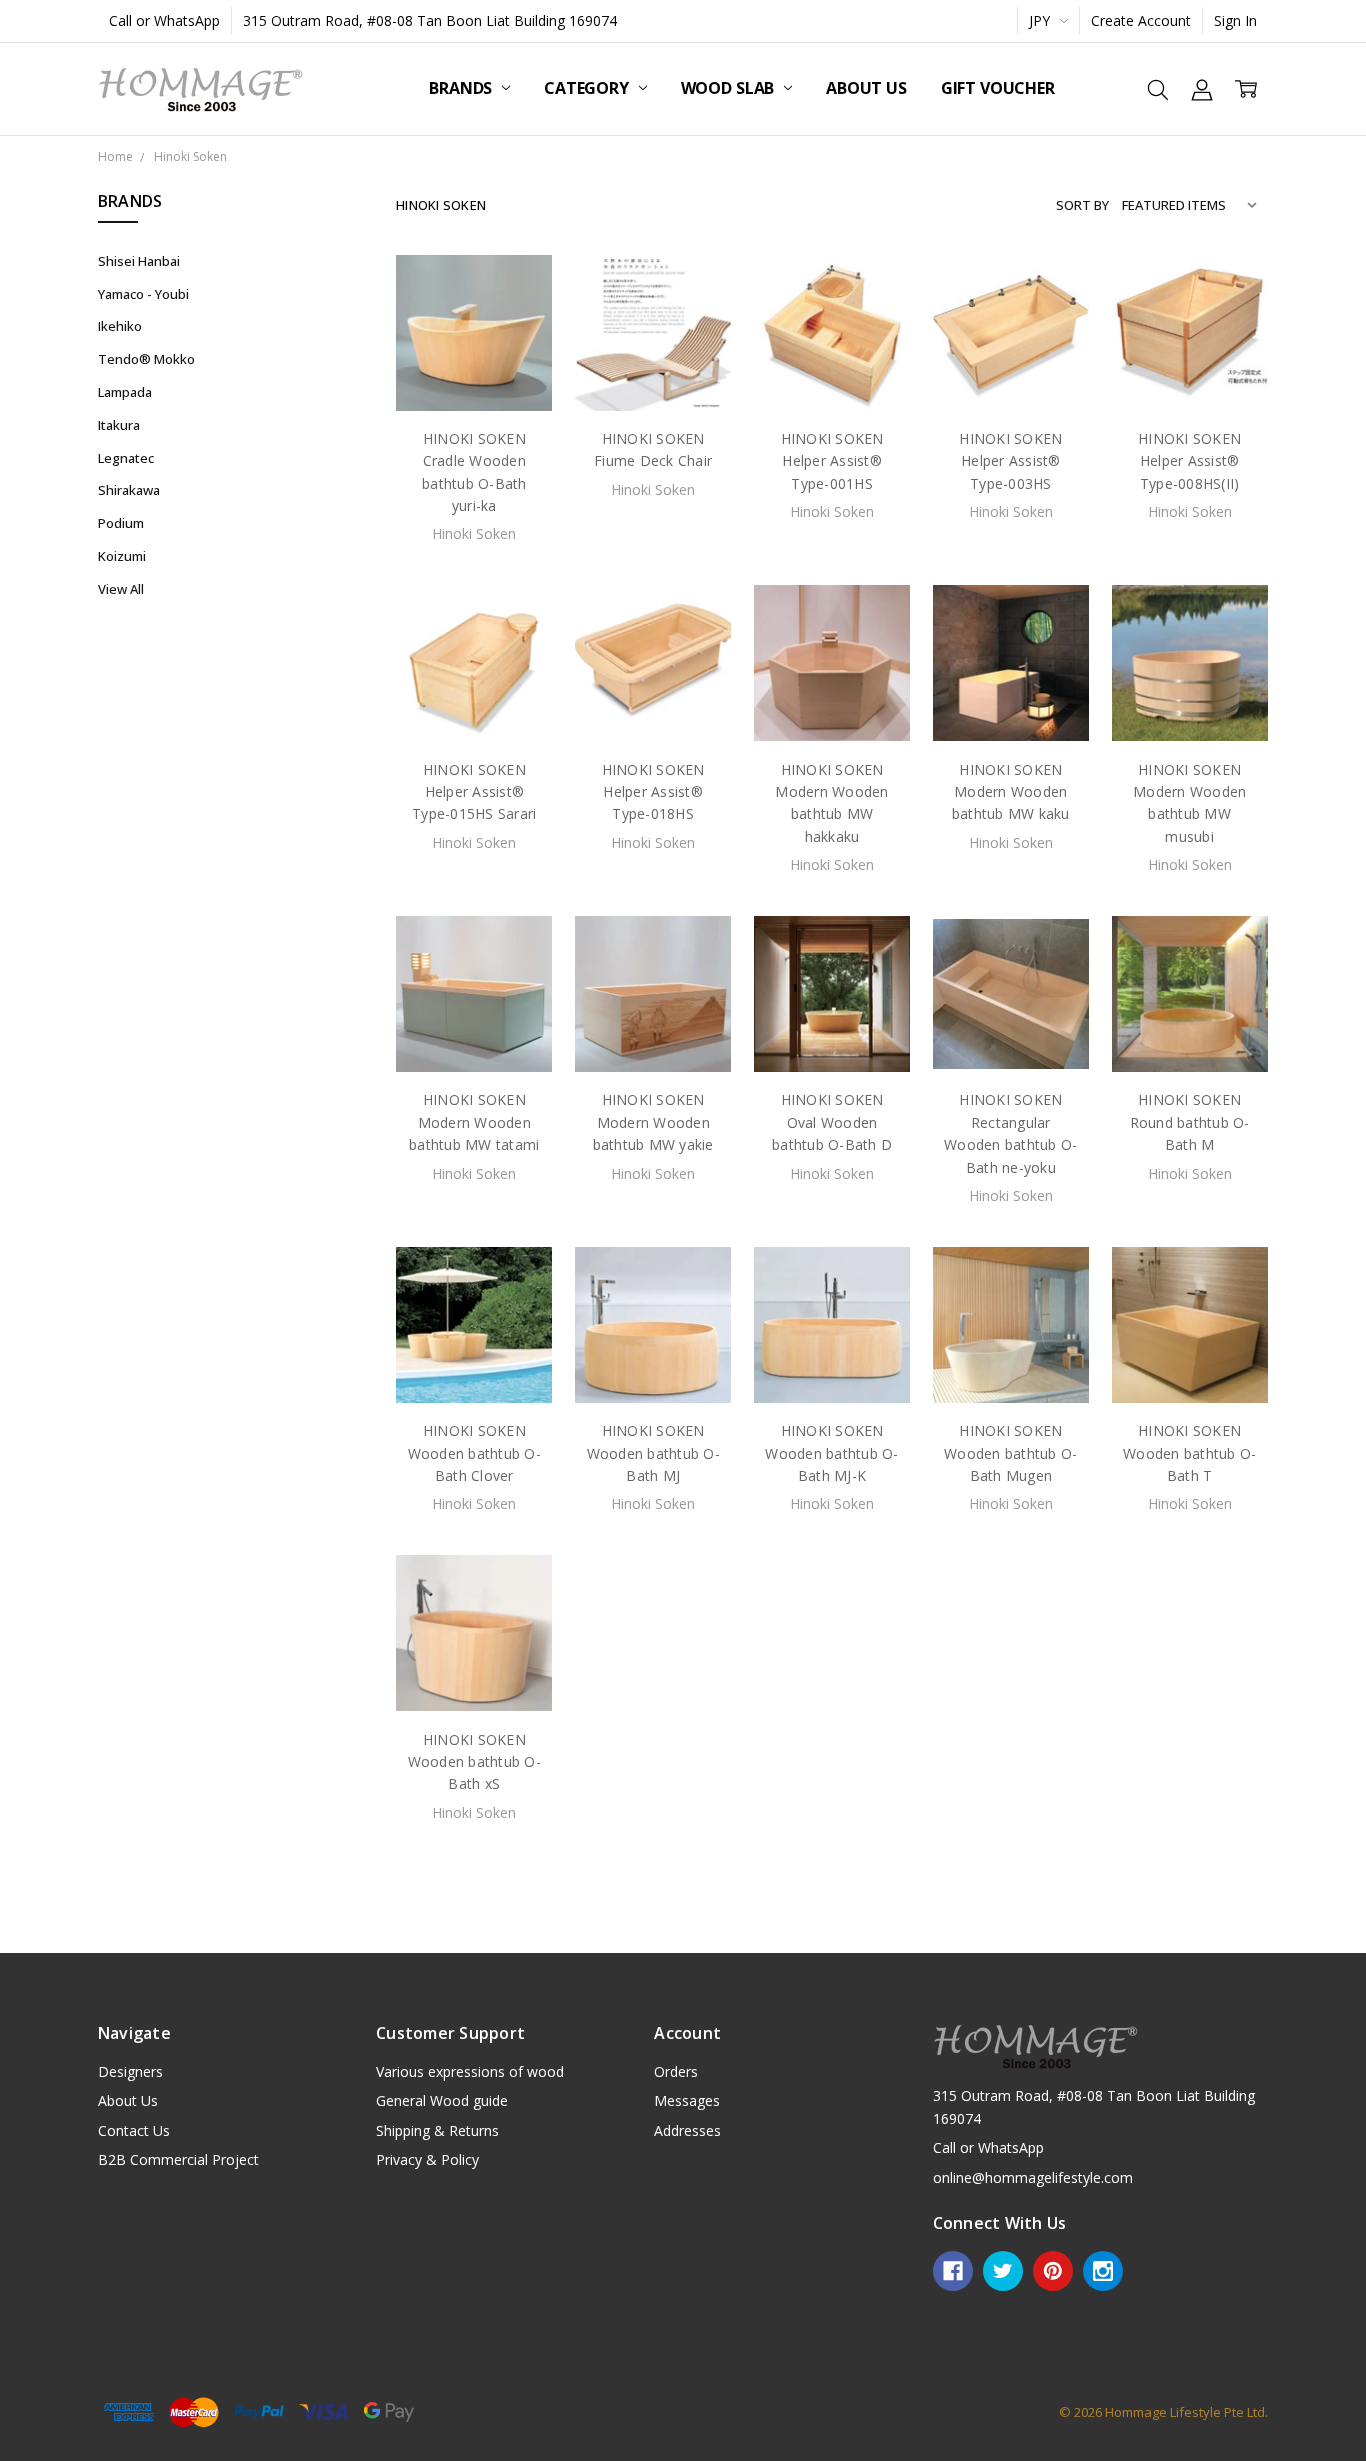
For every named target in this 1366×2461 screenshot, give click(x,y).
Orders (676, 2071)
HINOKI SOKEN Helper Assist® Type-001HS (832, 461)
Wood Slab (729, 88)
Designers (130, 2071)
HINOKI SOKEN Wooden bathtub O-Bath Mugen (1010, 1453)
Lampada (125, 392)
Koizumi (122, 556)
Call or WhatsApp (164, 20)
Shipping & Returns (437, 2130)
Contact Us (134, 2130)
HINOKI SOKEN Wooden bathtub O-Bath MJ (653, 1453)
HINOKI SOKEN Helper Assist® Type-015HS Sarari (474, 792)
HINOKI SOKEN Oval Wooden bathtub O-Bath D (832, 1122)
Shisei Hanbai (139, 261)
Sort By (1082, 205)
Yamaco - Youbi (143, 294)
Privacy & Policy (427, 2159)
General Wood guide (442, 2100)
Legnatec (126, 458)
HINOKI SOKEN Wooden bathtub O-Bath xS (474, 1762)
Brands (462, 88)
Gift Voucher (998, 88)
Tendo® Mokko (146, 359)
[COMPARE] (517, 322)
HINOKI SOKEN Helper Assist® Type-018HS (653, 792)
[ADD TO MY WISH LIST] (517, 354)
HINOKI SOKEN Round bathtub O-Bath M (1190, 1122)
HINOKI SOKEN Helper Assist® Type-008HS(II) (1189, 461)
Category (588, 88)
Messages (687, 2100)
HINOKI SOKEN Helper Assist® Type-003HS (1010, 461)
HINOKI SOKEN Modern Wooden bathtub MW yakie (653, 1122)
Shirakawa (129, 490)
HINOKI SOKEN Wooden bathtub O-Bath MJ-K (831, 1453)
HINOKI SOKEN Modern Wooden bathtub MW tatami (474, 1122)
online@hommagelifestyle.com (1033, 2177)
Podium (121, 523)
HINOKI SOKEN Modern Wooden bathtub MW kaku (1011, 792)
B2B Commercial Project (178, 2159)
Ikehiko (120, 326)
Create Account (1141, 20)
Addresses (687, 2130)
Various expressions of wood (470, 2071)
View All (121, 589)
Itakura (119, 425)
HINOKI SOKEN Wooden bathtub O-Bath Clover (474, 1453)
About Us (866, 88)
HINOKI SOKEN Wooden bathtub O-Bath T (1189, 1453)
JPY (1041, 20)
